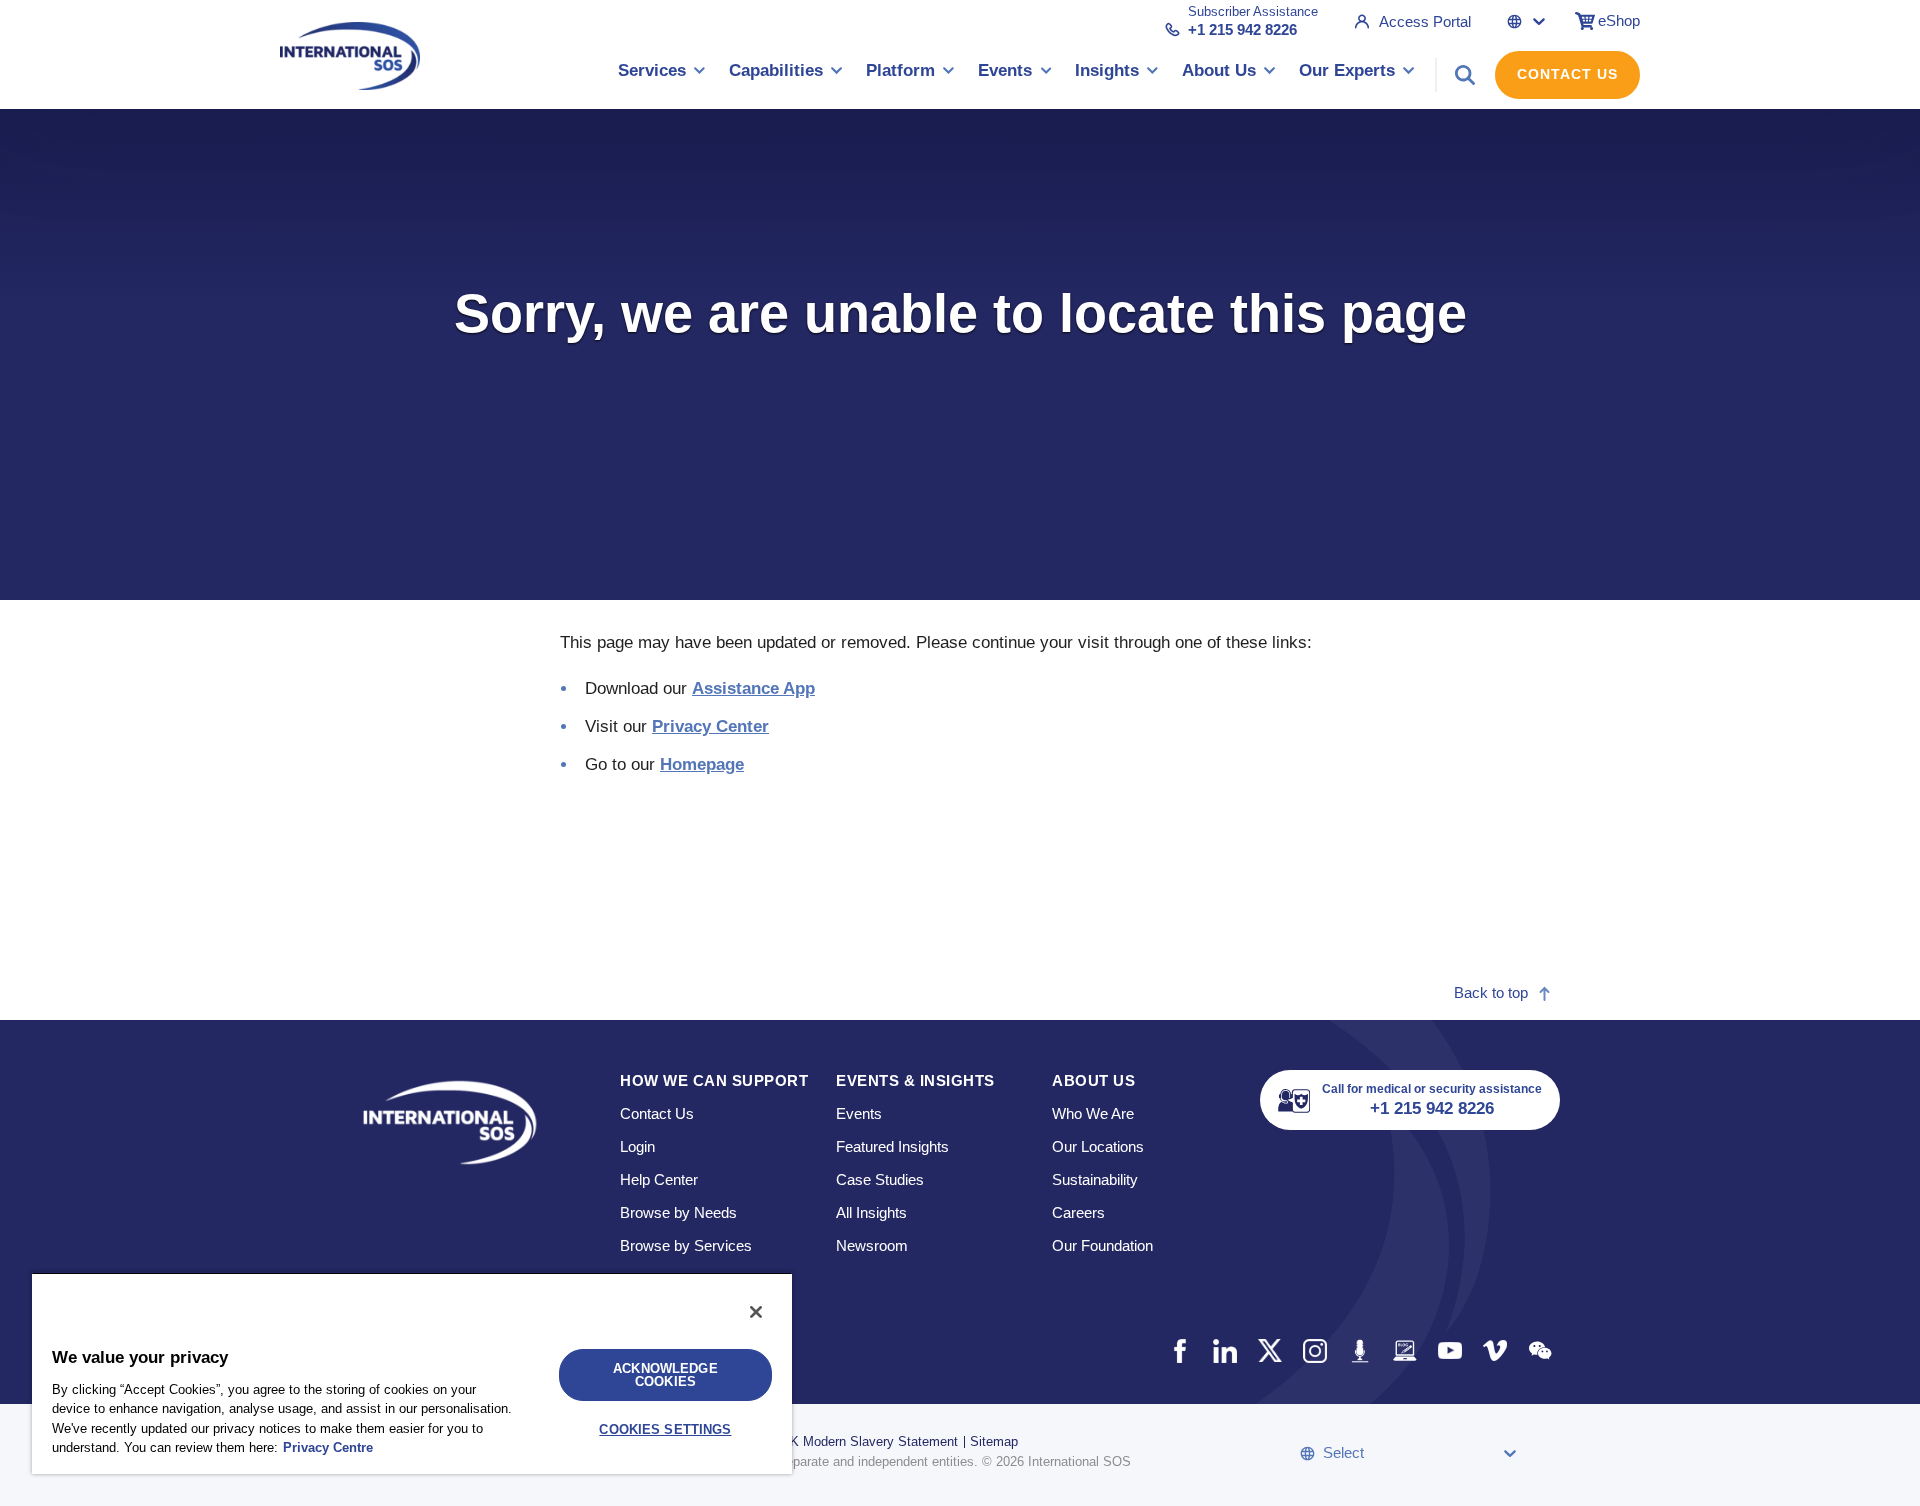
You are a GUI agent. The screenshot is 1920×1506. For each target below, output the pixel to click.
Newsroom (872, 1245)
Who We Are (1093, 1113)
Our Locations (1098, 1146)
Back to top (1491, 992)
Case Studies (880, 1179)
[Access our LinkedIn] (1224, 1350)
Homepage (702, 764)
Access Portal (1425, 21)
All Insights (871, 1212)
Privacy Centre (328, 1447)
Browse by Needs (678, 1212)
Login (637, 1146)
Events (859, 1113)
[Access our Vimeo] (1494, 1350)
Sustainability (1095, 1179)
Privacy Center (710, 726)
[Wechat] (1539, 1350)
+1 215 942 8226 (1242, 29)
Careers (1078, 1212)
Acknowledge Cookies (665, 1375)
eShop (1619, 20)
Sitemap (994, 1441)
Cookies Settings (665, 1429)
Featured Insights (892, 1146)
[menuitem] (662, 74)
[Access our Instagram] (1314, 1350)
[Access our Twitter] (1269, 1350)
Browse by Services (686, 1245)
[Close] (756, 1312)
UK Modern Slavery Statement (869, 1441)
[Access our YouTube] (1449, 1350)
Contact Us (1567, 74)
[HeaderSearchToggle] (1465, 75)
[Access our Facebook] (1179, 1350)
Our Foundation (1102, 1245)
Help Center (659, 1179)
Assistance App (753, 688)
